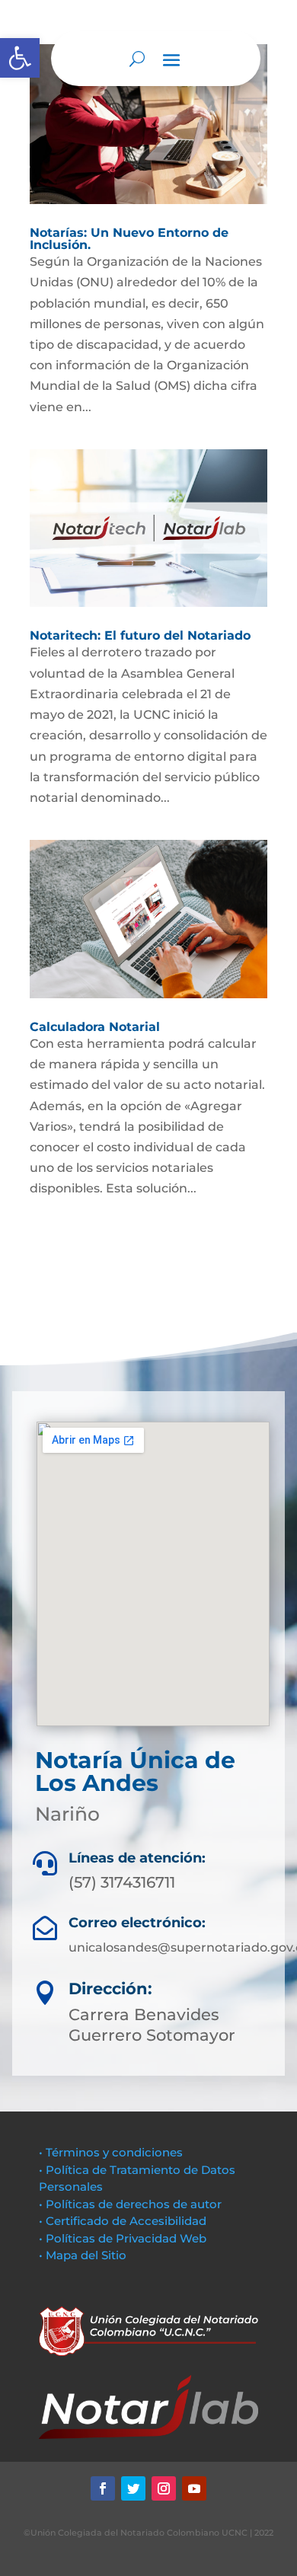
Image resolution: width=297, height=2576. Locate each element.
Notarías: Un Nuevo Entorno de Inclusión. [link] (129, 239)
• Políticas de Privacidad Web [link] (123, 2238)
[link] (20, 58)
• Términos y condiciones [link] (111, 2152)
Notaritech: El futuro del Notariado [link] (140, 635)
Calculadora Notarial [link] (95, 1027)
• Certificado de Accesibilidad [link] (123, 2221)
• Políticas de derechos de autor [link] (130, 2204)
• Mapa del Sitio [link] (84, 2255)
